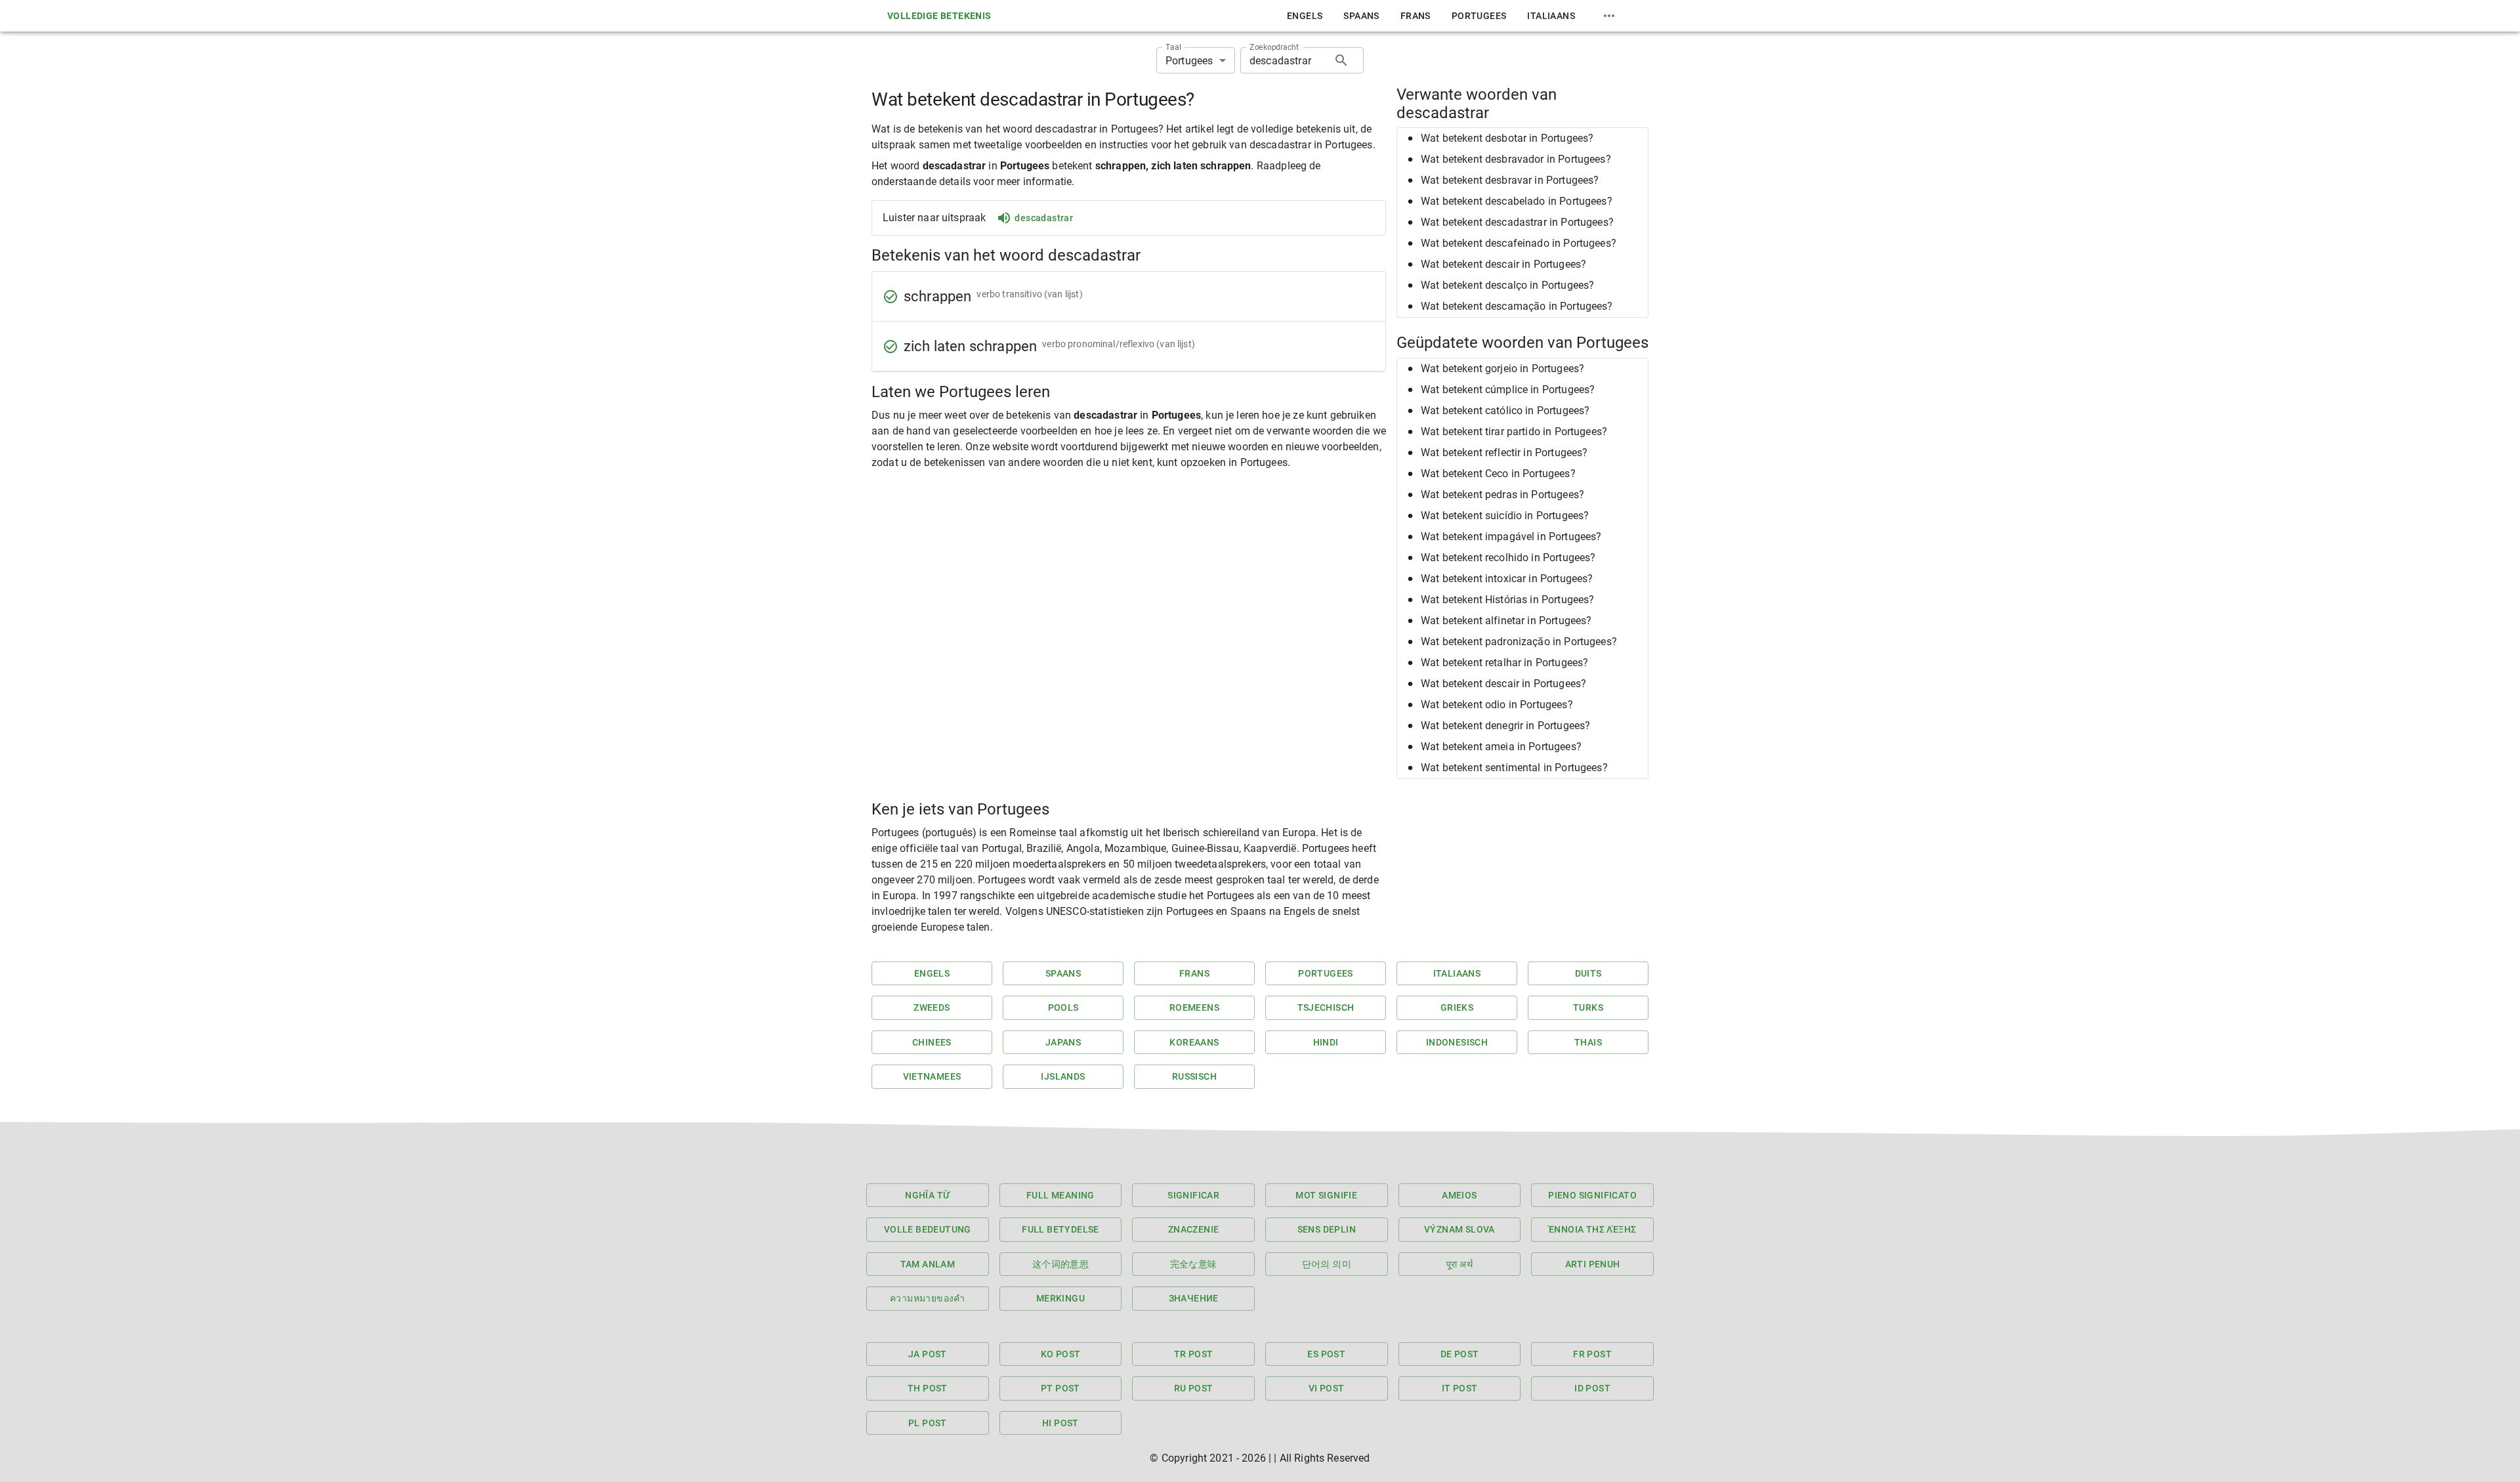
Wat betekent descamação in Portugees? (1517, 306)
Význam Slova (1459, 1229)
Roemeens (1194, 1007)
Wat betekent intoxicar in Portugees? (1507, 579)
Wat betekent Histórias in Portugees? (1507, 600)
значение (1194, 1298)
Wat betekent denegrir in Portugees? (1505, 726)
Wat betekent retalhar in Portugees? (1504, 663)
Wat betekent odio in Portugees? (1497, 705)
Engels (1305, 16)
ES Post (1326, 1354)
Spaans (1361, 16)
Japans (1063, 1042)
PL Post (928, 1423)
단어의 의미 (1327, 1264)
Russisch (1194, 1076)
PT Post (1060, 1388)
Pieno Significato (1592, 1195)
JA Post (928, 1354)
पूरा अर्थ (1459, 1264)
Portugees (1479, 16)
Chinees (932, 1042)
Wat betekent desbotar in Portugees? (1507, 138)
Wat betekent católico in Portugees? (1505, 411)
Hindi (1326, 1042)
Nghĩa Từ (927, 1195)
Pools (1063, 1007)
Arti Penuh (1593, 1264)
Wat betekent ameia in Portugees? (1501, 747)
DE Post (1460, 1354)
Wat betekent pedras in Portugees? (1502, 495)
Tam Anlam (928, 1264)
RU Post (1194, 1388)
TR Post (1194, 1354)
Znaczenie (1194, 1229)
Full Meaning (1060, 1195)
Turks (1588, 1007)
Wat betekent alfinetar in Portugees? (1506, 621)
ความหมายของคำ (928, 1298)
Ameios (1459, 1195)
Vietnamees (932, 1076)
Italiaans (1551, 16)
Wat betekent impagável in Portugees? (1511, 537)
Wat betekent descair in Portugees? (1503, 264)
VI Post (1327, 1388)
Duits (1588, 973)
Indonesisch (1457, 1042)
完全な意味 (1194, 1264)
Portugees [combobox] (1189, 61)
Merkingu (1060, 1298)
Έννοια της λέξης (1592, 1229)
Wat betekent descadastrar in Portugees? (1517, 222)
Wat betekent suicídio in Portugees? (1505, 516)
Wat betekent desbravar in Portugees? (1510, 180)
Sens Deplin (1327, 1229)
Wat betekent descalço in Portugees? (1507, 285)
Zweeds (932, 1007)
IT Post (1460, 1388)
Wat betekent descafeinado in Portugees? (1519, 243)
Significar (1193, 1195)
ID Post (1592, 1388)
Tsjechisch (1326, 1007)
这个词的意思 (1060, 1264)
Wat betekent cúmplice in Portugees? (1508, 390)
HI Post (1060, 1423)
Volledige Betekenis (939, 16)
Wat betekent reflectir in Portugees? (1504, 453)
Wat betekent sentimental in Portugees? (1514, 768)
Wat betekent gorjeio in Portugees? (1502, 369)
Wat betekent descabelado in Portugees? (1517, 201)
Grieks (1457, 1007)
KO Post (1061, 1354)
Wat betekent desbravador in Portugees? (1516, 159)
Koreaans (1194, 1042)
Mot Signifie (1326, 1195)
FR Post (1592, 1354)
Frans (1416, 16)
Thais (1588, 1042)
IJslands (1063, 1076)
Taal (1173, 47)
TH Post (928, 1388)
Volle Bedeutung (928, 1229)
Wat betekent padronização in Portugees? (1519, 642)
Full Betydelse (1060, 1229)
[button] (1522, 138)
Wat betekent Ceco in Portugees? (1498, 474)
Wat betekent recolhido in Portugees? (1508, 558)
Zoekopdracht (1274, 47)
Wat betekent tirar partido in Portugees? (1514, 432)
